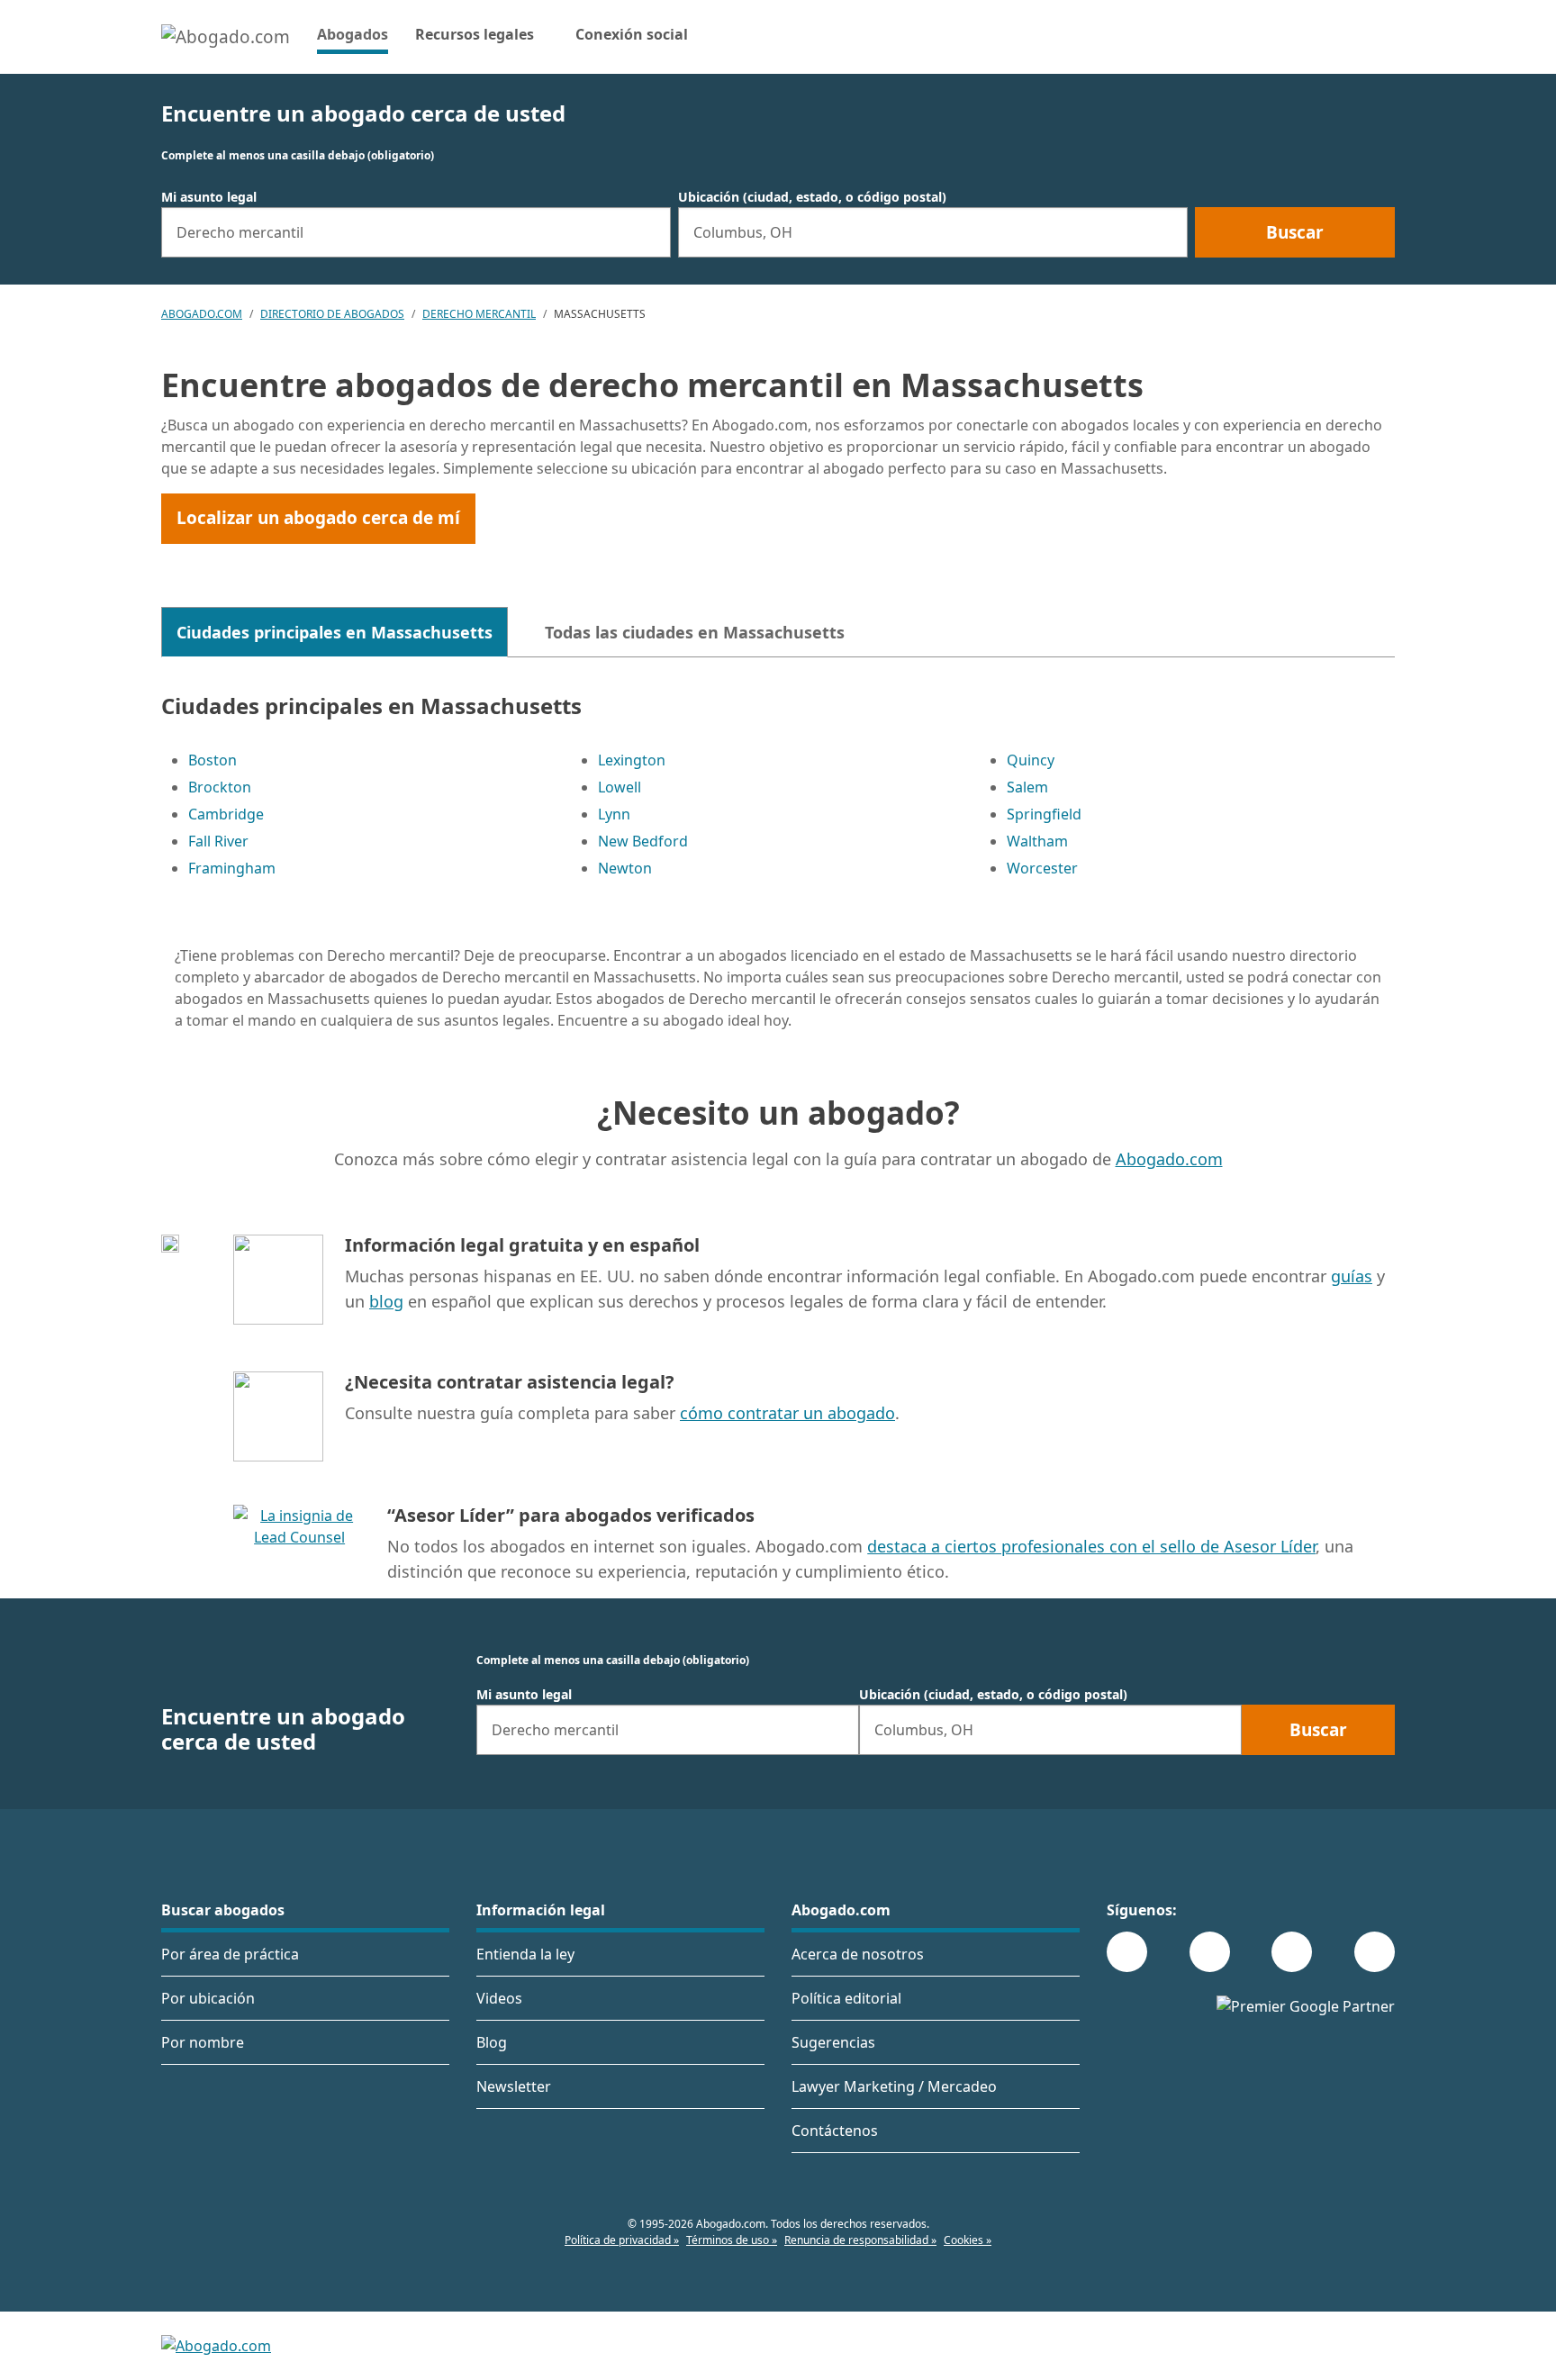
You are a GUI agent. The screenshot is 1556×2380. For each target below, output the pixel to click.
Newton (625, 868)
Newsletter (514, 2086)
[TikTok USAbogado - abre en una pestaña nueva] (1292, 1952)
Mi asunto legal (209, 197)
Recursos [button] (475, 34)
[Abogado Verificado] (299, 1552)
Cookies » (968, 2240)
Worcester (1042, 868)
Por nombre (203, 2042)
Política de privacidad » (622, 2240)
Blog (492, 2042)
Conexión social (632, 34)
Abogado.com (202, 314)
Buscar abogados (223, 1910)
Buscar (1295, 232)
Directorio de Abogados (332, 314)
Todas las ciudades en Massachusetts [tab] (695, 632)
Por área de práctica (230, 1954)
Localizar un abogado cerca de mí (318, 518)
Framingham (232, 868)
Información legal (541, 1910)
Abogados (353, 34)
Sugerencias (833, 2042)
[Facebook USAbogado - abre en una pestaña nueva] (1127, 1952)
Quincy (1031, 760)
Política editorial (846, 1998)
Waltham (1037, 841)
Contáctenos (835, 2131)
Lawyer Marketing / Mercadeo (894, 2086)
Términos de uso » (732, 2240)
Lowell (620, 787)
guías (1352, 1276)
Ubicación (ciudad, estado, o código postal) (812, 197)
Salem (1027, 787)
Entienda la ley (525, 1954)
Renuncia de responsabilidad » (860, 2240)
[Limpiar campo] (649, 232)
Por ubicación (208, 1998)
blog (386, 1301)
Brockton (220, 787)
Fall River (218, 841)
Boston (213, 760)
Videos (499, 1998)
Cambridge (226, 814)
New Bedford (643, 841)
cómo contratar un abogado (787, 1413)
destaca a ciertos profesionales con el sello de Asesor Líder (1091, 1546)
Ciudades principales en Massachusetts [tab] (335, 632)
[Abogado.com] (226, 37)
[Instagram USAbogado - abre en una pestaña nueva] (1210, 1952)
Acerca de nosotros (858, 1954)
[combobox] (416, 232)
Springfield (1044, 814)
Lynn (614, 814)
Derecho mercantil (479, 314)
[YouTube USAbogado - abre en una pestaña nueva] (1375, 1952)
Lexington (632, 760)
